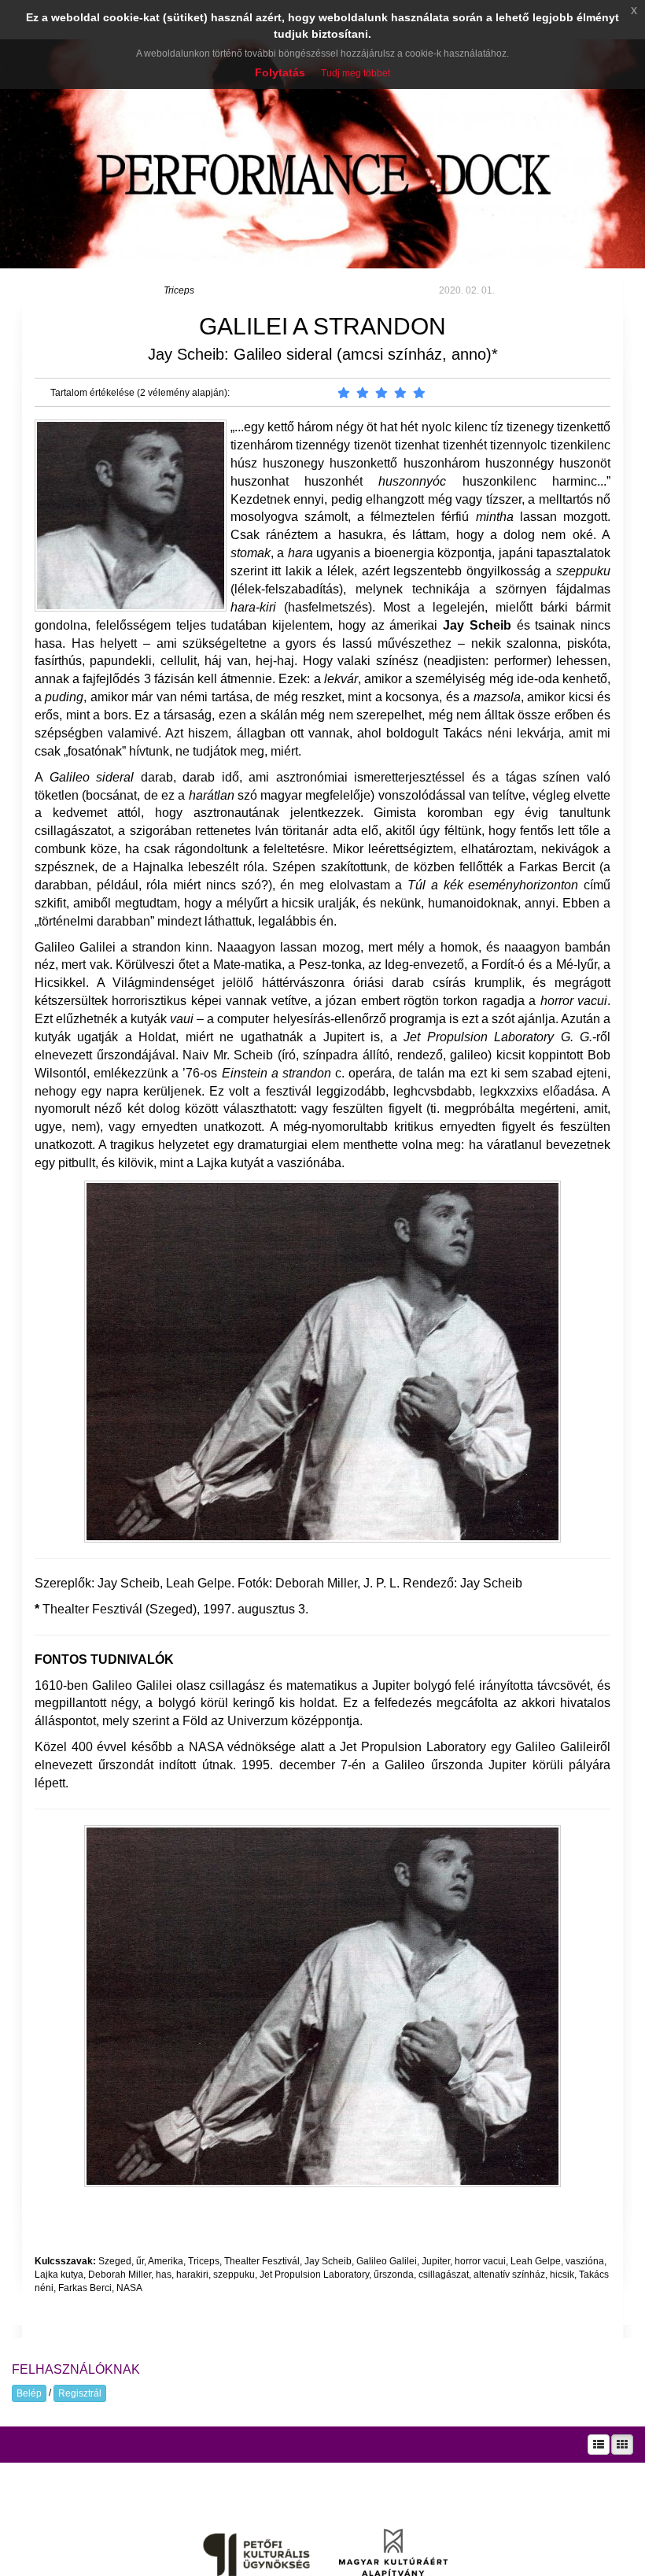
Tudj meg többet (356, 73)
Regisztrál (80, 2393)
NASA (129, 2288)
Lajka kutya (59, 2275)
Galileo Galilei (387, 2261)
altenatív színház (509, 2275)
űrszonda (394, 2275)
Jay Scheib (328, 2261)
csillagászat (444, 2275)
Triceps (179, 290)
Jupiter (436, 2261)
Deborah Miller (120, 2275)
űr (140, 2261)
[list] (599, 2445)
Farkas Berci (85, 2288)
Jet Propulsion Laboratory (314, 2275)
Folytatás (280, 72)
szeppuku (234, 2275)
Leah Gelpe (536, 2261)
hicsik (562, 2275)
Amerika (166, 2261)
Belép (29, 2393)
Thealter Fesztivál (262, 2261)
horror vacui (480, 2261)
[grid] (622, 2445)
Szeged (115, 2261)
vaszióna (585, 2261)
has (164, 2275)
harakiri (192, 2275)
